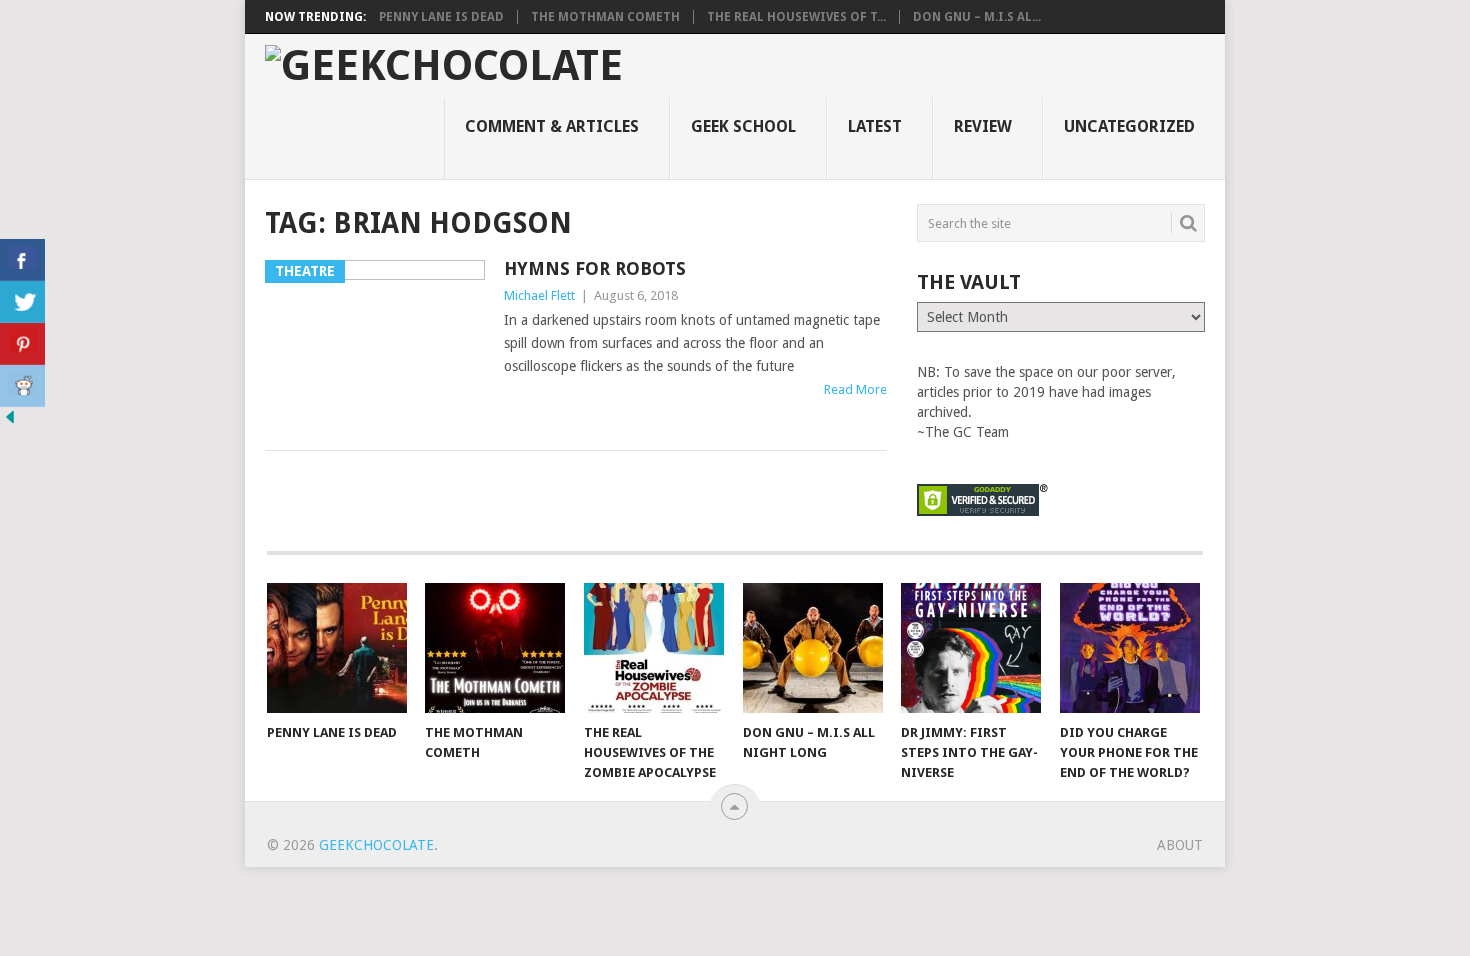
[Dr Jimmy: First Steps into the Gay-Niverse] (971, 648)
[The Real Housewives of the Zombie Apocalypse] (654, 648)
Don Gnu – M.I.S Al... (977, 17)
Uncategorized (1129, 126)
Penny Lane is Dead (441, 17)
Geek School (743, 126)
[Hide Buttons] (10, 422)
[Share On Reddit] (22, 386)
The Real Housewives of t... (796, 17)
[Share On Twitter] (22, 302)
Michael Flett (539, 295)
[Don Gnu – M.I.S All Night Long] (813, 648)
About (1180, 845)
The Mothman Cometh (605, 17)
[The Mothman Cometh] (495, 648)
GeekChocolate (376, 845)
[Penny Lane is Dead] (337, 648)
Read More (855, 389)
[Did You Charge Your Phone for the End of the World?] (1130, 648)
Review (983, 126)
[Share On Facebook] (22, 260)
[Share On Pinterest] (22, 344)
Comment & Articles (552, 126)
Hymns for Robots (595, 268)
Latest (875, 126)
